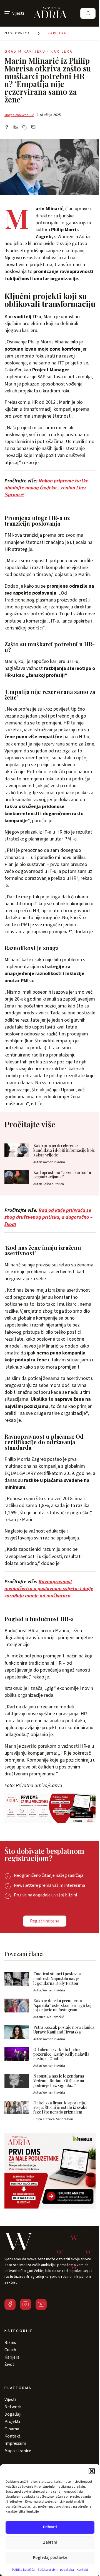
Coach (10, 2350)
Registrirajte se (45, 1921)
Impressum (15, 2443)
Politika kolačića (23, 2570)
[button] (92, 2471)
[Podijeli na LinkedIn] (16, 127)
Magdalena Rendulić (19, 115)
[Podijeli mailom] (33, 127)
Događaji (13, 2414)
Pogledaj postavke (50, 2558)
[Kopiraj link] (24, 127)
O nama (12, 2429)
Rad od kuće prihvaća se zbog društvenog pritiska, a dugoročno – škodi (48, 1217)
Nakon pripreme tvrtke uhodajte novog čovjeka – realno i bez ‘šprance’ (46, 488)
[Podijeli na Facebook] (7, 127)
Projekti (12, 2421)
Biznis (10, 2343)
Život (9, 2364)
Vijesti (10, 2400)
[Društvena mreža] (10, 2304)
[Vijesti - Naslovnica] (50, 13)
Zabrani (50, 2542)
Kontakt (82, 2570)
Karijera (57, 33)
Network (13, 2407)
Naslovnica (17, 33)
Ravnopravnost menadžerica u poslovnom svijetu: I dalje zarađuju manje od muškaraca (49, 1589)
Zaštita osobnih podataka (56, 2570)
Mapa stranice (18, 2451)
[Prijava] (88, 13)
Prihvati (50, 2527)
